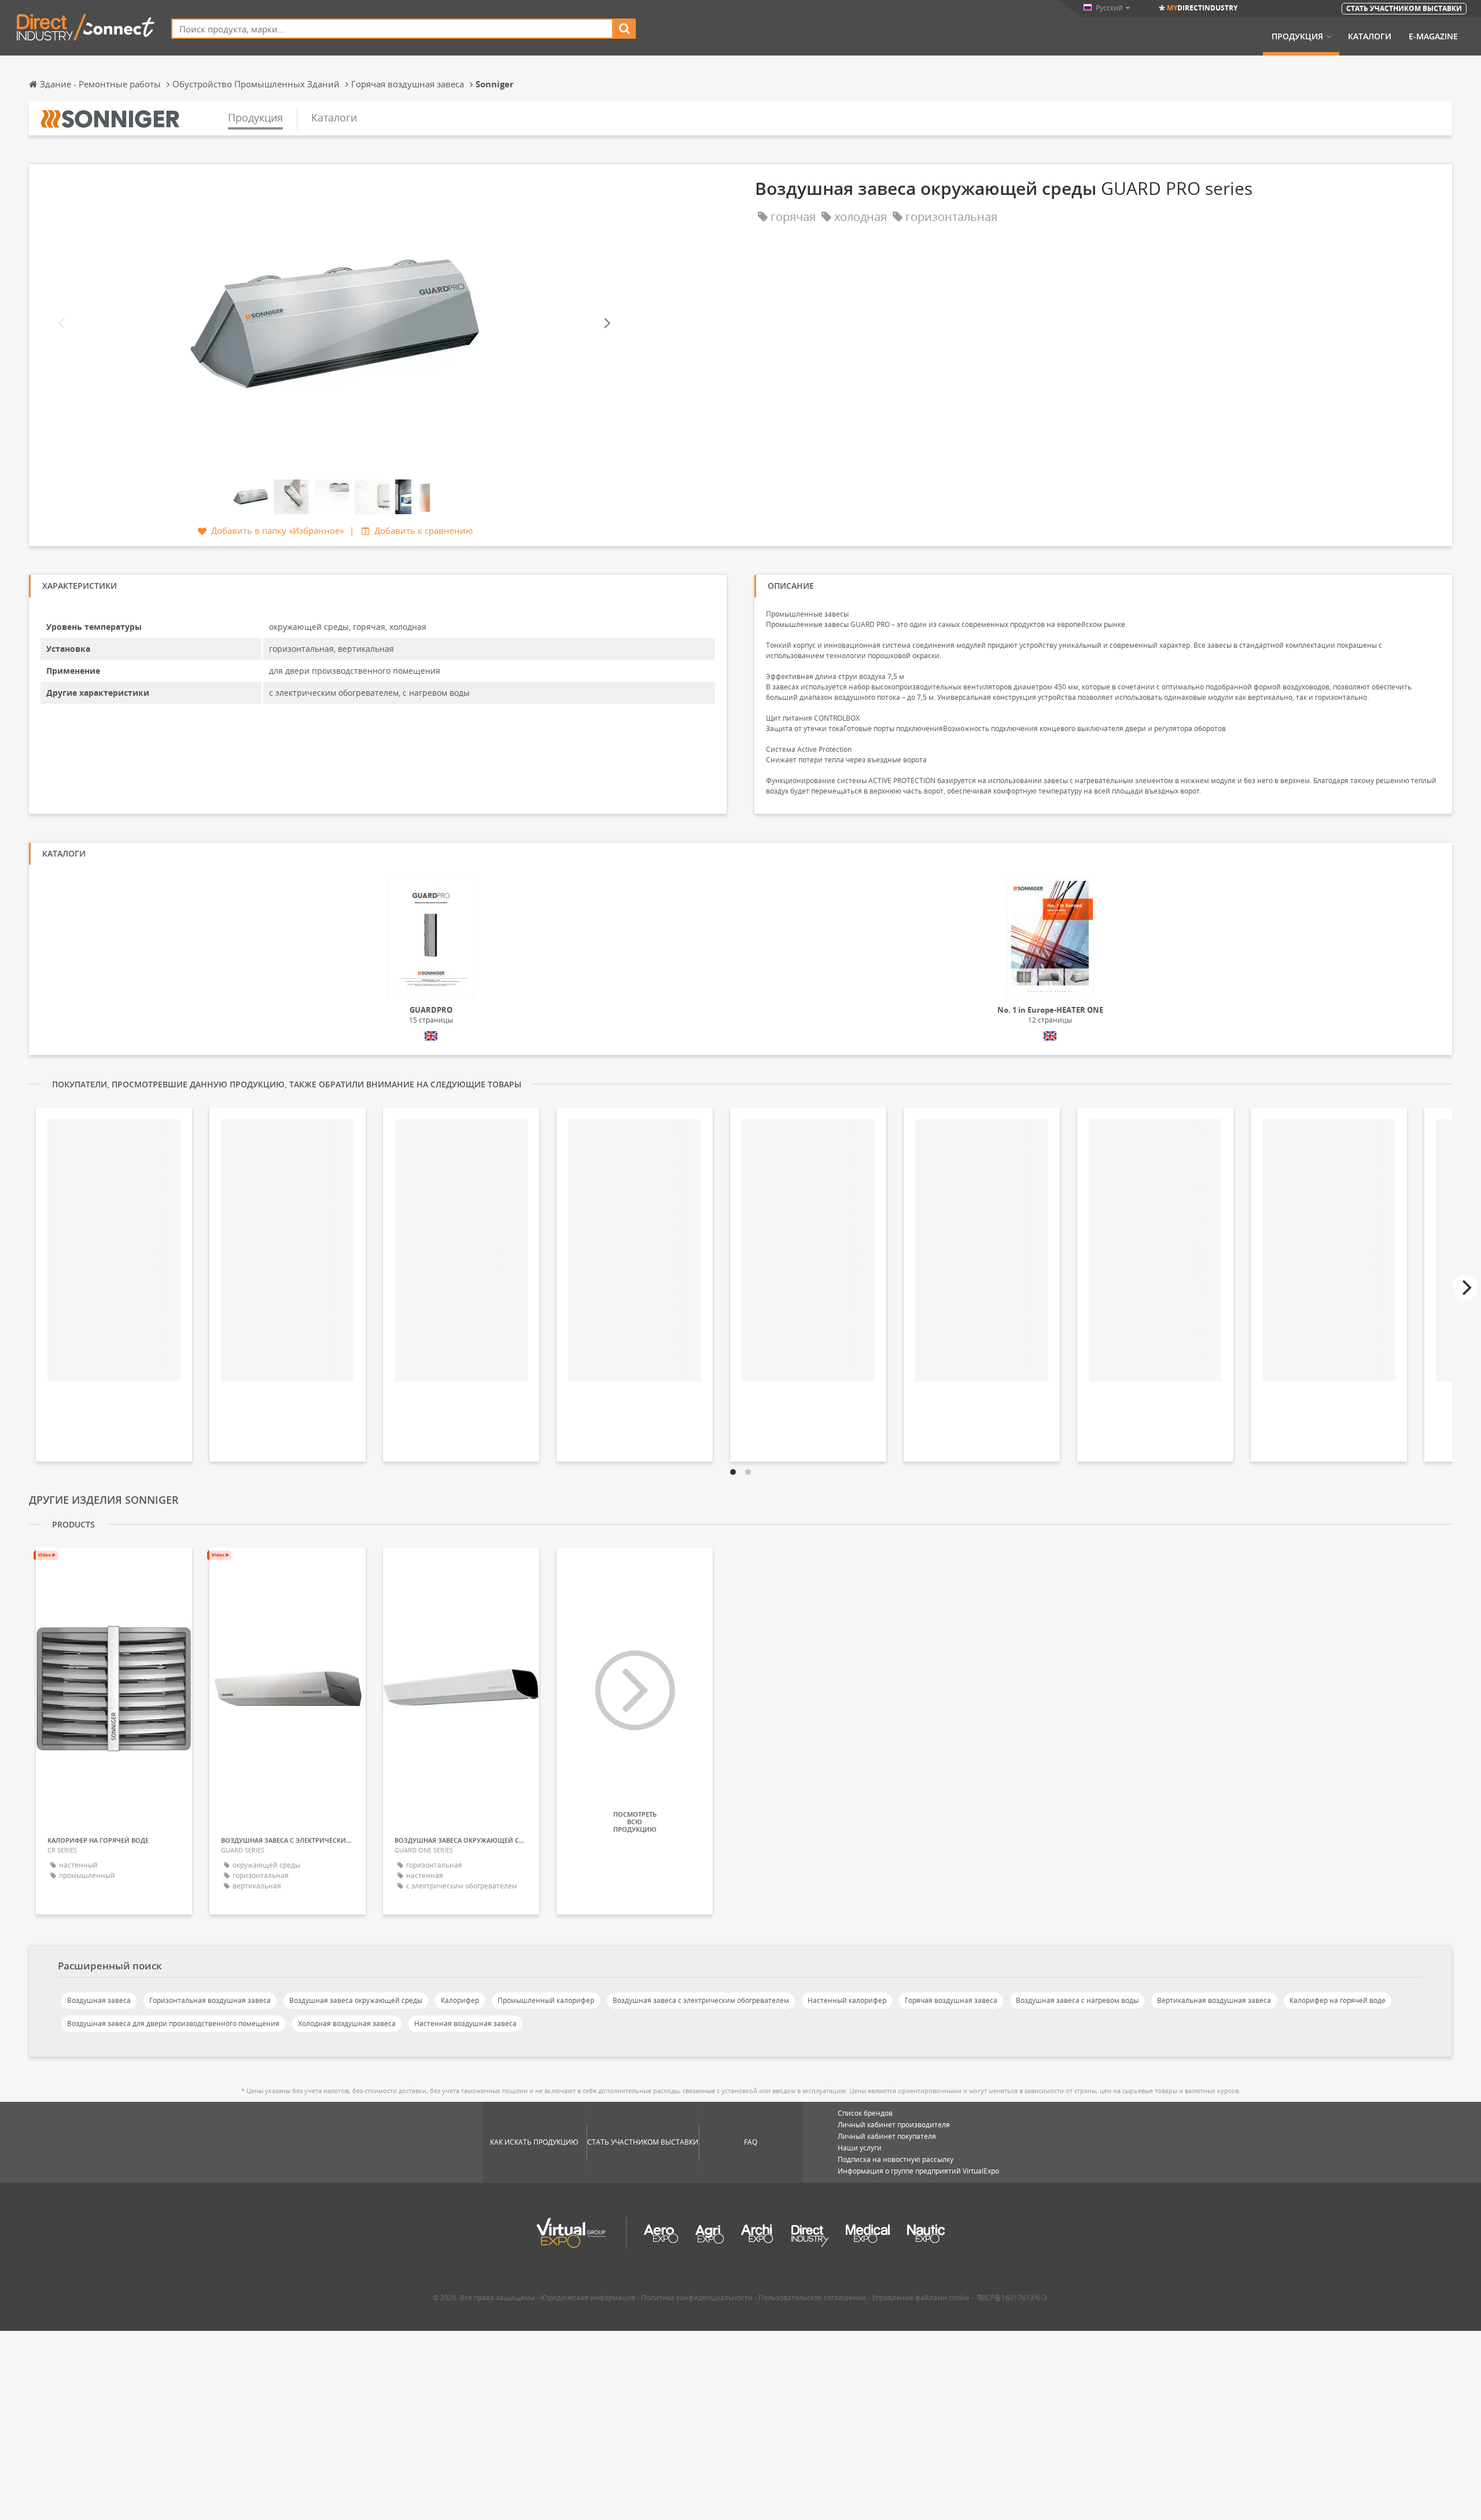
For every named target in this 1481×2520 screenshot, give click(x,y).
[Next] (606, 324)
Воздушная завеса (99, 2000)
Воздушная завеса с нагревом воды (1077, 2000)
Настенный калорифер (847, 2000)
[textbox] (392, 29)
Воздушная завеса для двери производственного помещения (173, 2023)
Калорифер (460, 2000)
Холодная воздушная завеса (347, 2023)
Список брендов (865, 2113)
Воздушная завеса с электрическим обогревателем (701, 2000)
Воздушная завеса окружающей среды (356, 2000)
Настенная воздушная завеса (465, 2023)
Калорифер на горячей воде (1338, 2000)
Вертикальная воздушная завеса (1214, 2000)
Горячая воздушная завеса (951, 2000)
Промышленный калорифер (546, 2000)
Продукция (1297, 36)
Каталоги (1370, 36)
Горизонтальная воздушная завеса (210, 2000)
